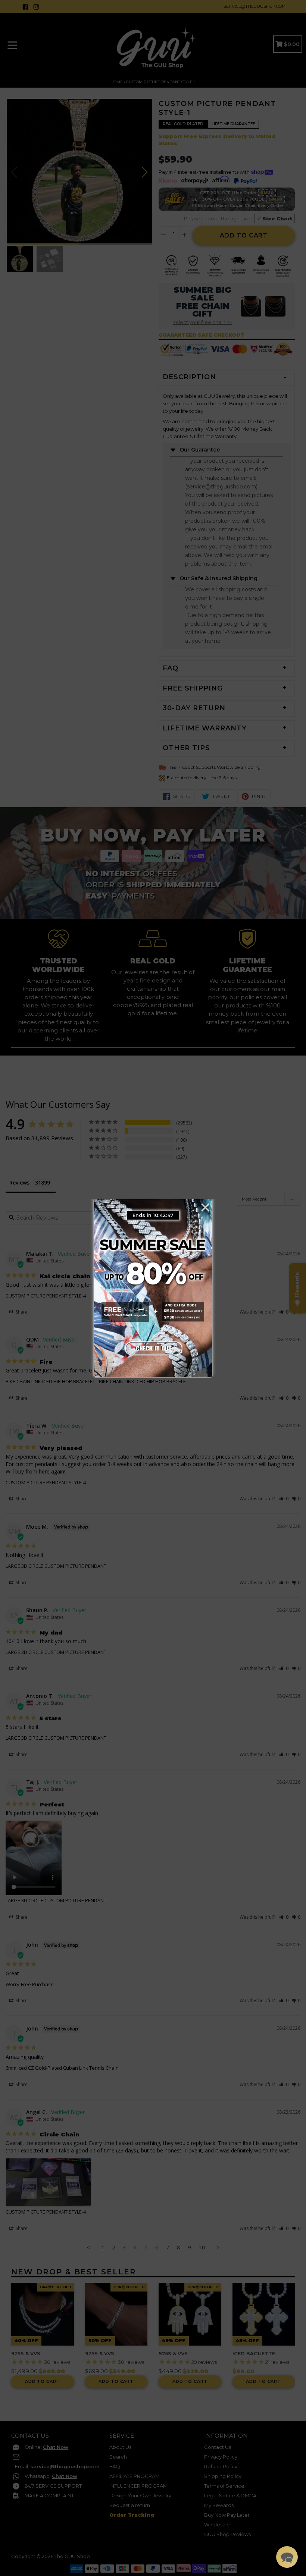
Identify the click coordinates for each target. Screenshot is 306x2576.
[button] (287, 2557)
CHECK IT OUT (153, 1348)
